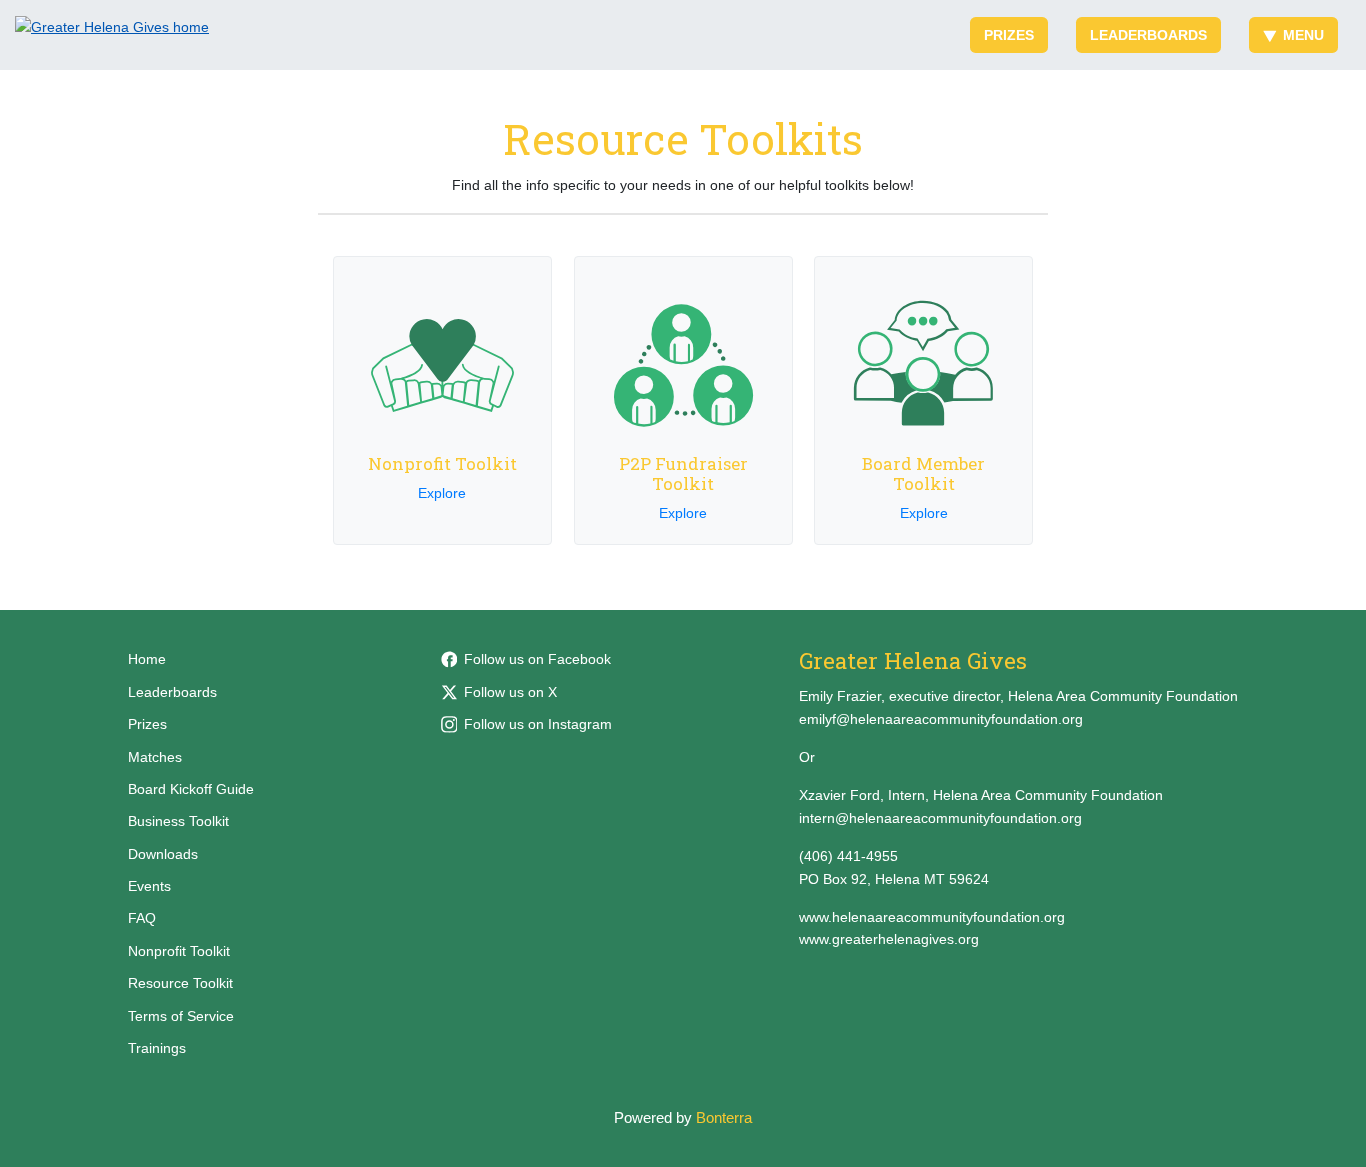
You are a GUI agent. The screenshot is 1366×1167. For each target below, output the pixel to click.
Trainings (157, 1048)
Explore (442, 493)
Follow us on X (510, 692)
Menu (1303, 35)
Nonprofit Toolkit (179, 951)
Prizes (1009, 35)
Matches (155, 757)
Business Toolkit (178, 821)
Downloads (163, 854)
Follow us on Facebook (537, 659)
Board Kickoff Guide (191, 789)
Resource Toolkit (180, 983)
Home (147, 659)
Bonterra (724, 1117)
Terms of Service (181, 1016)
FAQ (142, 918)
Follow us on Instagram (538, 724)
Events (149, 886)
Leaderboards (1148, 35)
